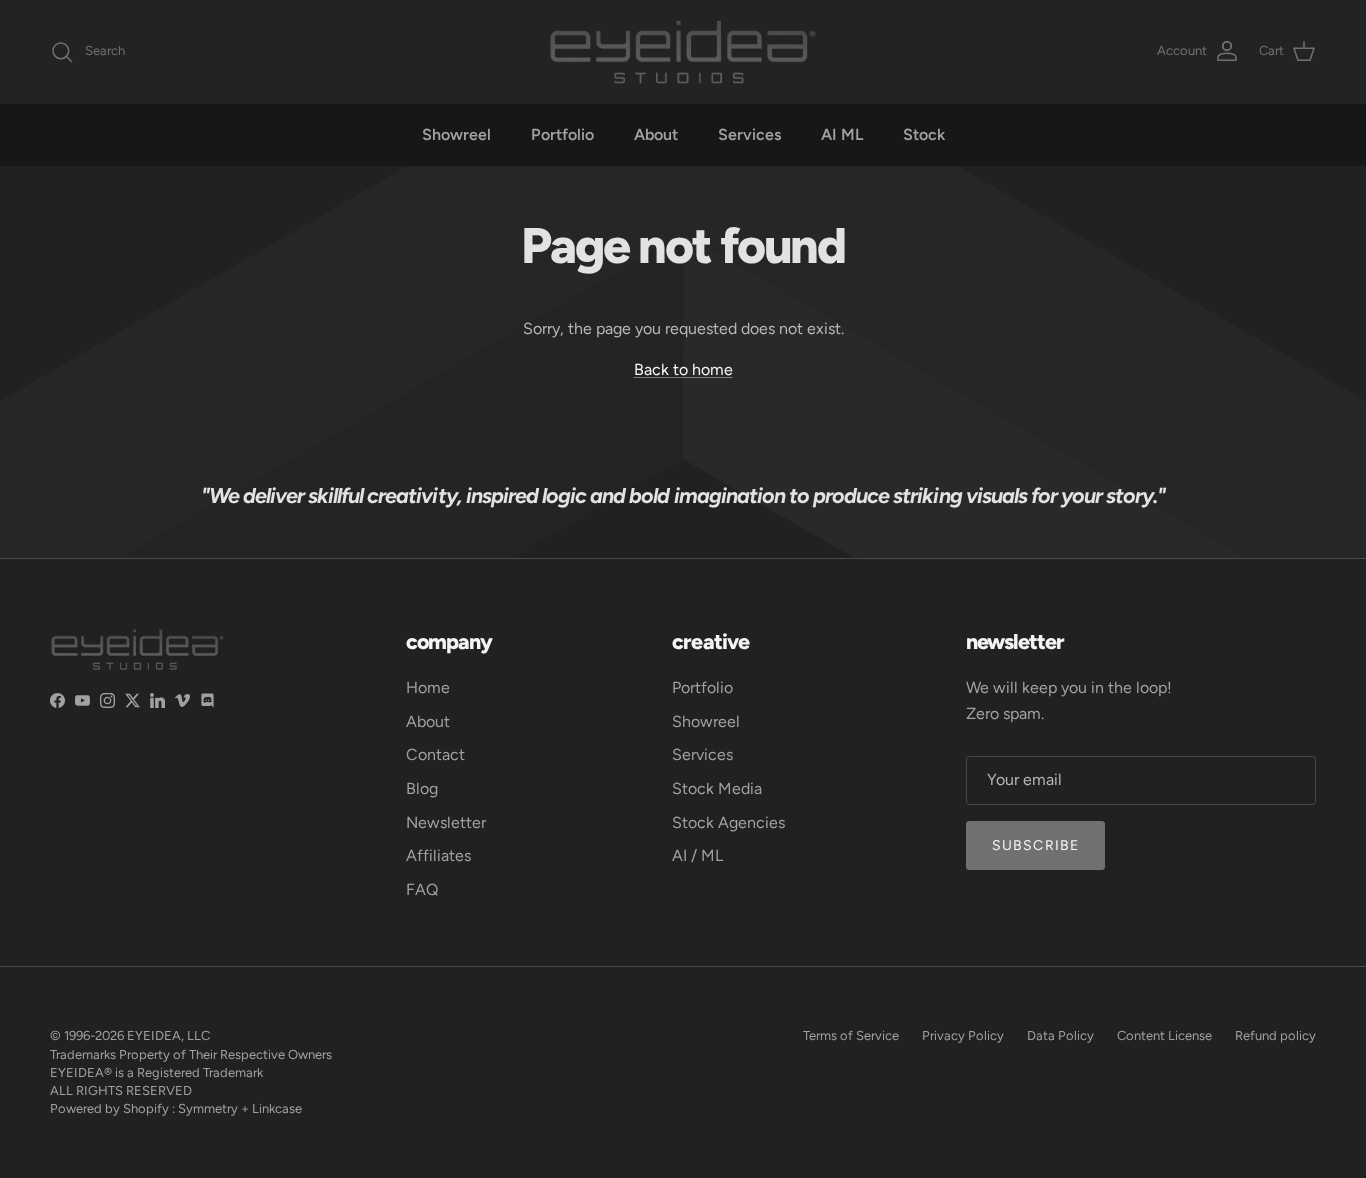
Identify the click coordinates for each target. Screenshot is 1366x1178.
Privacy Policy (963, 1035)
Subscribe (1035, 845)
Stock (924, 134)
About (656, 134)
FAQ (422, 889)
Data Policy (1060, 1035)
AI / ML (697, 855)
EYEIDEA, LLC (168, 1035)
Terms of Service (851, 1035)
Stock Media (717, 788)
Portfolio (562, 134)
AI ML (842, 134)
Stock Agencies (728, 822)
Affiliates (438, 855)
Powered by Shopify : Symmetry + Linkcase (176, 1108)
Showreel (456, 134)
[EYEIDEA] (683, 52)
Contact (435, 754)
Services (749, 134)
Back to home (683, 369)
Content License (1164, 1035)
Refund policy (1275, 1035)
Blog (422, 788)
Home (428, 687)
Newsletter (446, 822)
